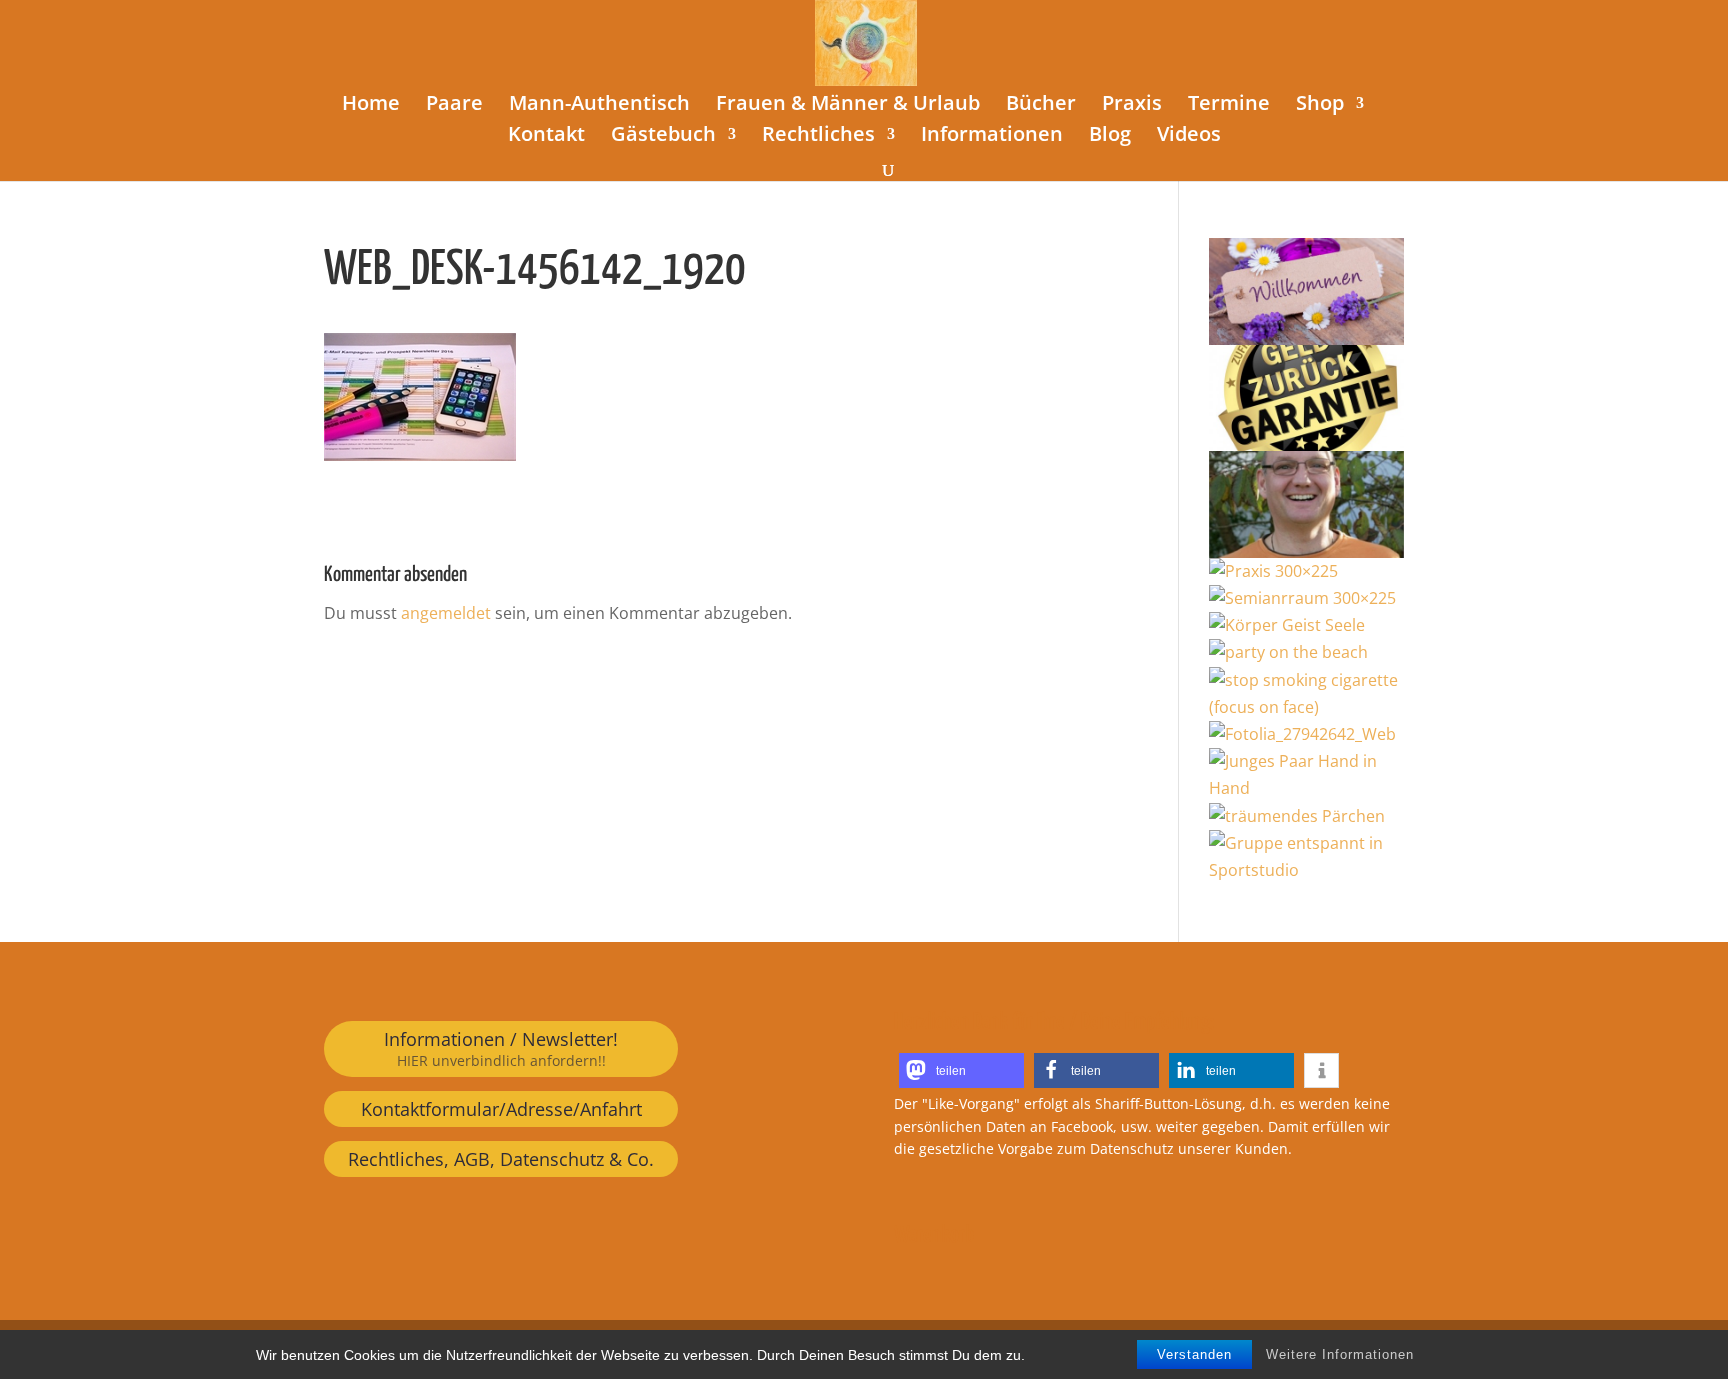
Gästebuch (663, 137)
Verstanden (1194, 1354)
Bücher (1041, 106)
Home (371, 106)
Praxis (1132, 106)
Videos (1189, 137)
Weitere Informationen (1340, 1354)
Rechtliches (818, 137)
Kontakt (546, 137)
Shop (1320, 106)
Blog (1110, 137)
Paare (454, 106)
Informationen (992, 137)
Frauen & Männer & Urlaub (848, 106)
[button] (961, 1070)
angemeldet (446, 613)
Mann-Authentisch (599, 106)
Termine (1229, 106)
